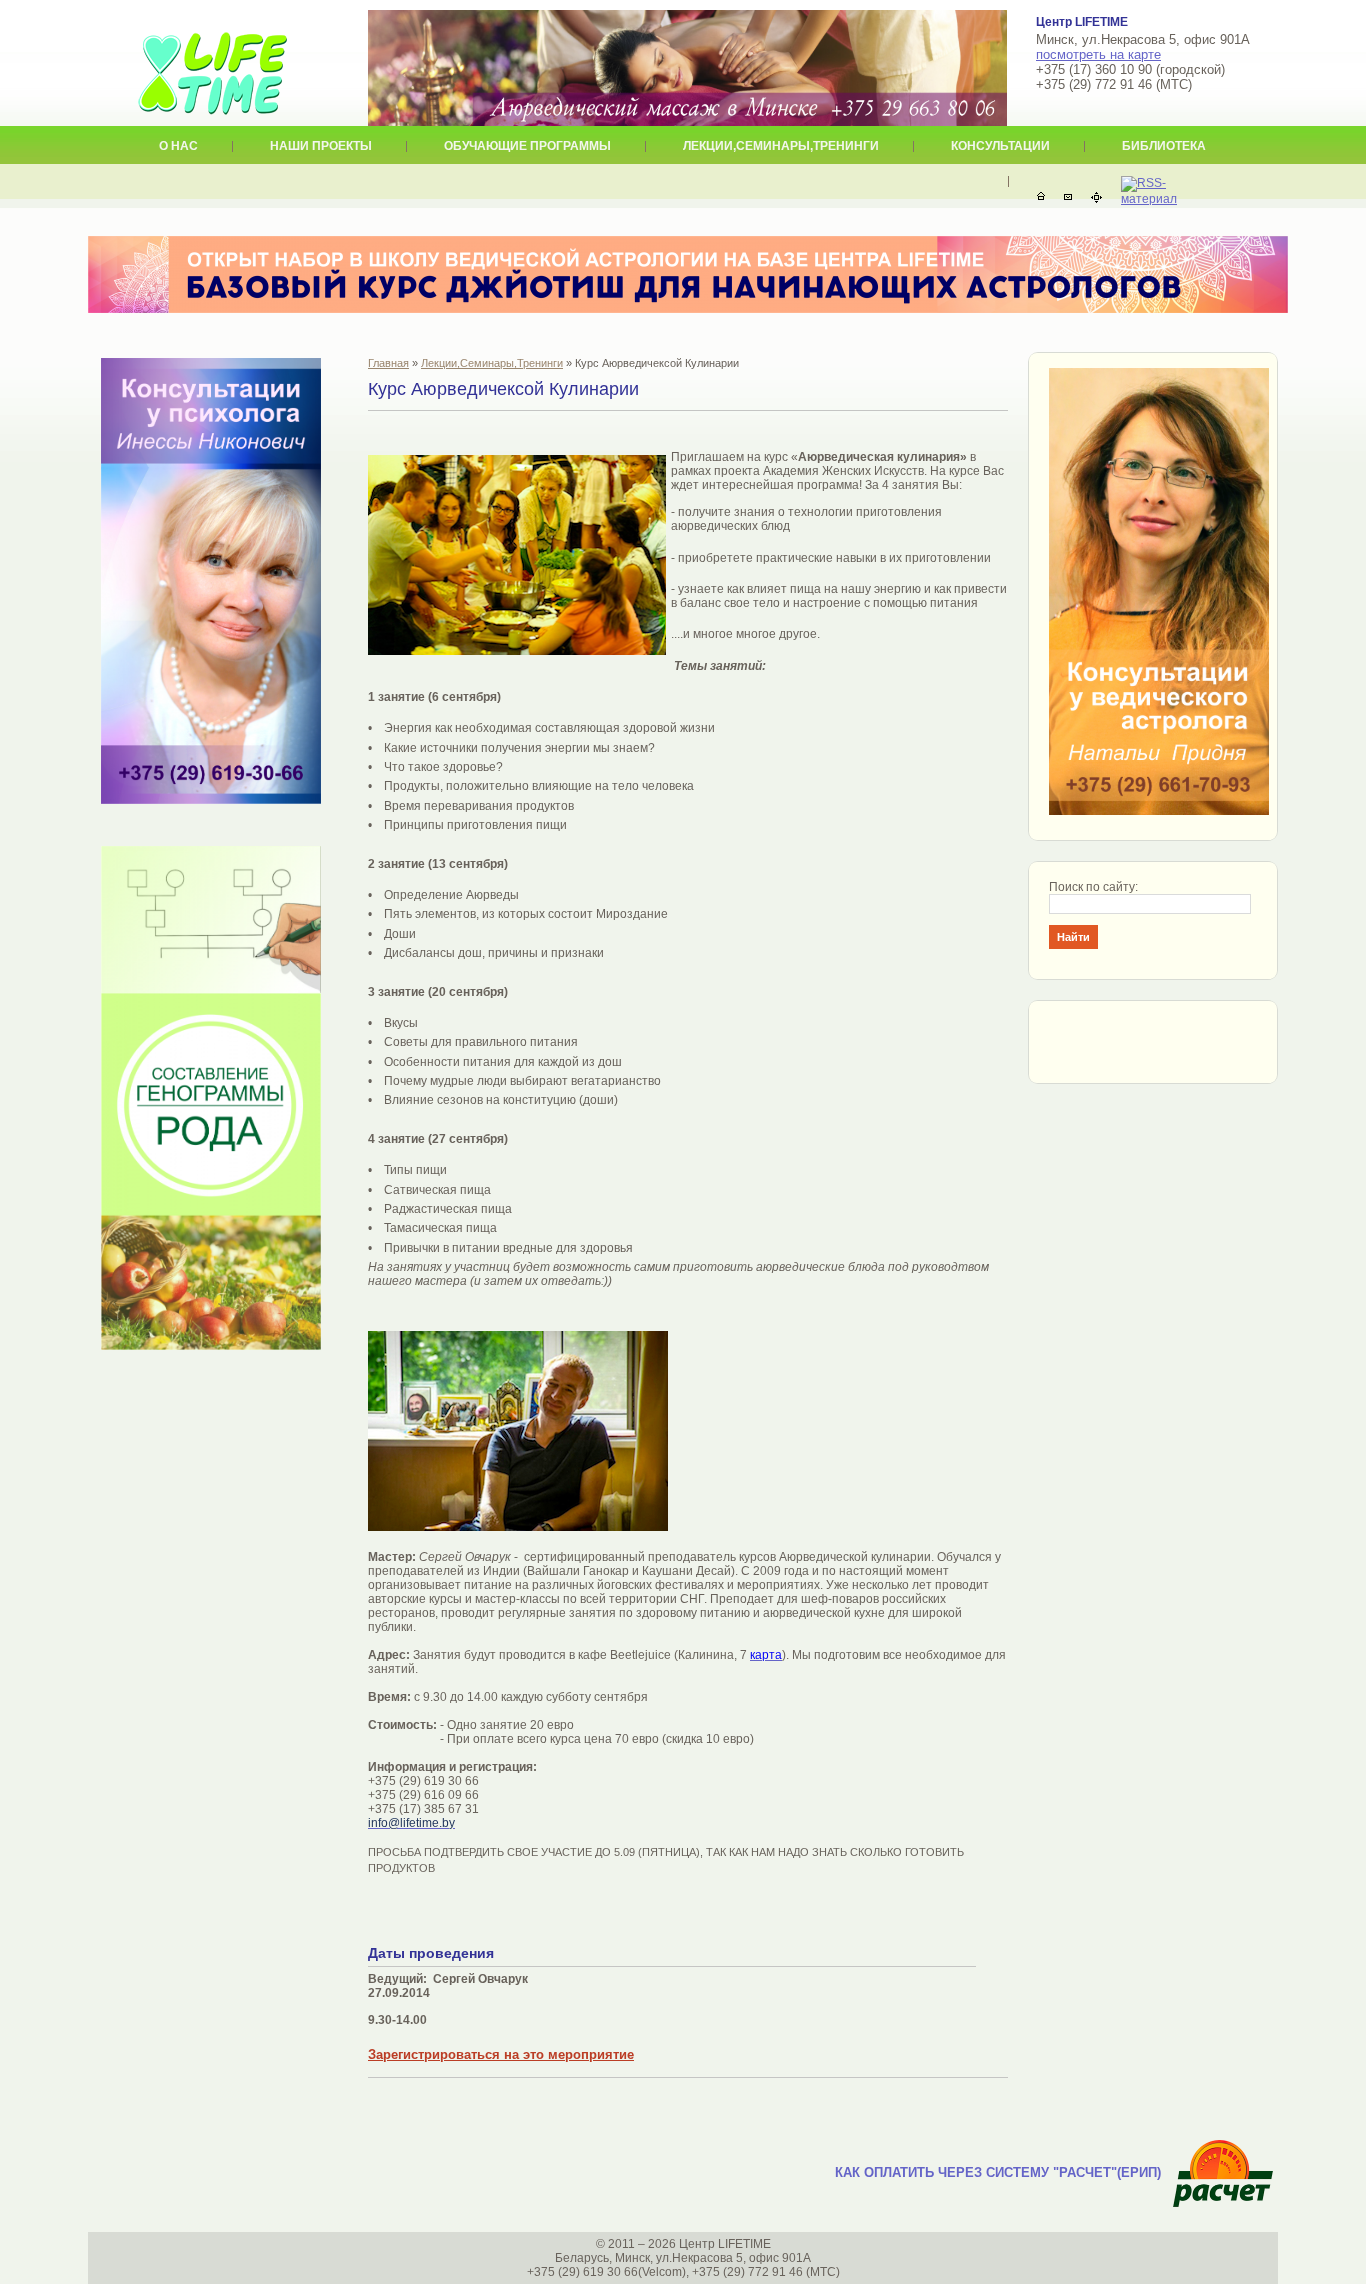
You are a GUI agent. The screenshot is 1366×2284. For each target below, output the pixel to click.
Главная (388, 363)
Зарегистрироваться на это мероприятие (501, 2054)
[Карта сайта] (1096, 197)
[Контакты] (1068, 197)
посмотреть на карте (1098, 54)
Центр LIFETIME (213, 61)
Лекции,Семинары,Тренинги (492, 363)
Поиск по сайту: (1093, 887)
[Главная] (1041, 197)
